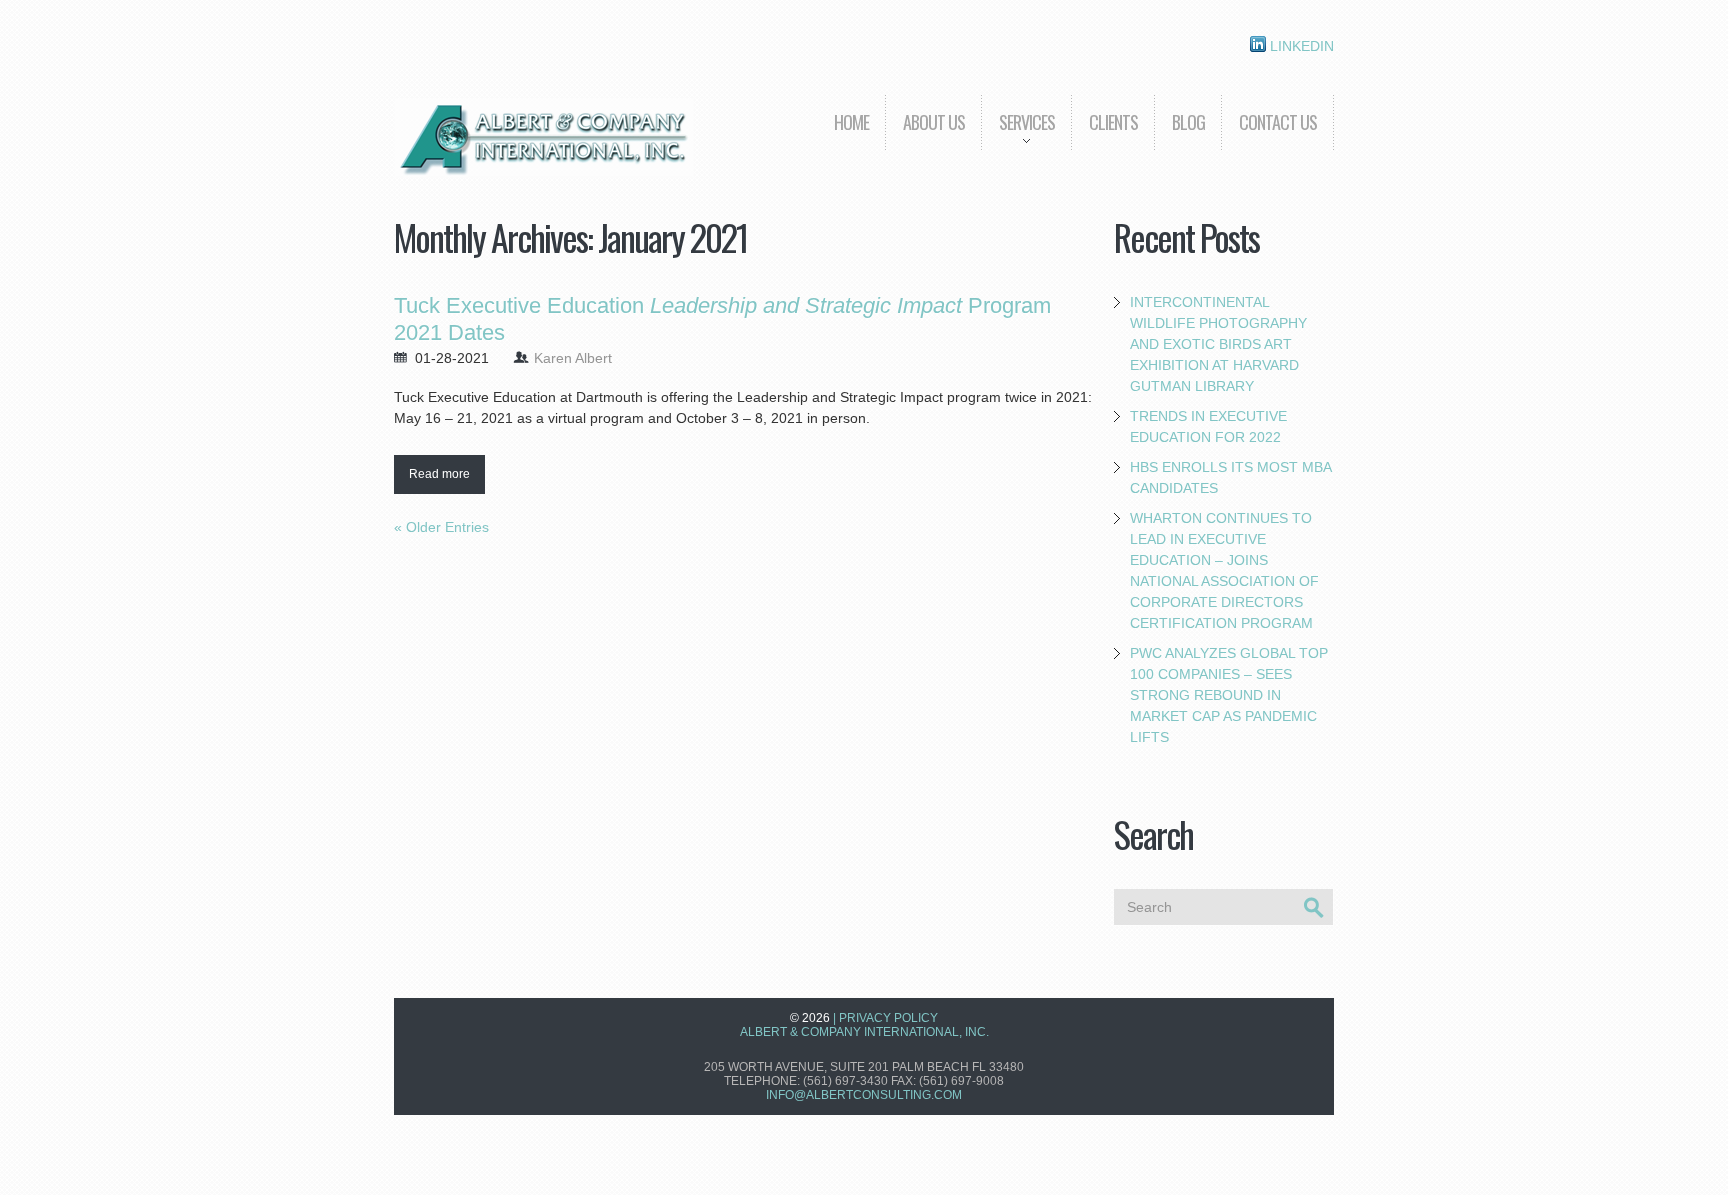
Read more (439, 474)
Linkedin (1300, 46)
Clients (1113, 122)
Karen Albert (573, 358)
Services (1018, 136)
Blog (1188, 122)
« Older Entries (441, 527)
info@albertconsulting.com (864, 1095)
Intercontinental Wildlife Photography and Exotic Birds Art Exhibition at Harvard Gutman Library (1218, 344)
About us (934, 122)
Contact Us (1278, 122)
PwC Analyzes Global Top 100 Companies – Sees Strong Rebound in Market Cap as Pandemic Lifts (1229, 695)
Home (851, 122)
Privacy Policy (888, 1018)
